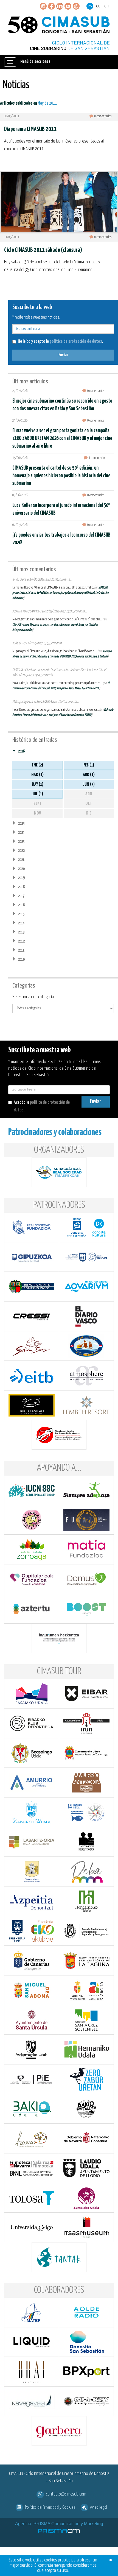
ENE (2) (37, 765)
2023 (21, 842)
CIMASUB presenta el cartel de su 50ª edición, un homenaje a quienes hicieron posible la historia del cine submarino (61, 476)
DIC (89, 813)
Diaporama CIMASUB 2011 (30, 129)
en (106, 6)
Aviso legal (99, 2507)
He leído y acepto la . (60, 341)
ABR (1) (89, 775)
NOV (38, 813)
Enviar (63, 355)
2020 (21, 869)
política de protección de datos (76, 341)
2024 (21, 833)
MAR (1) (37, 775)
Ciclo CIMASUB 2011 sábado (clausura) (43, 250)
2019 (21, 878)
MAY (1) (38, 784)
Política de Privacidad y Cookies (50, 2507)
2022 (21, 851)
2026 (21, 751)
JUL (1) (38, 794)
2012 (21, 941)
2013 (21, 932)
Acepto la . (42, 1106)
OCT (89, 804)
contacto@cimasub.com (66, 2494)
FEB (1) (89, 765)
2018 (21, 887)
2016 (21, 905)
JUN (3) (89, 784)
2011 (21, 950)
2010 (21, 959)
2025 (21, 823)
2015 (21, 914)
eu (98, 6)
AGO (89, 794)
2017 (21, 896)
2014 (21, 923)
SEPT (37, 804)
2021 (21, 860)
